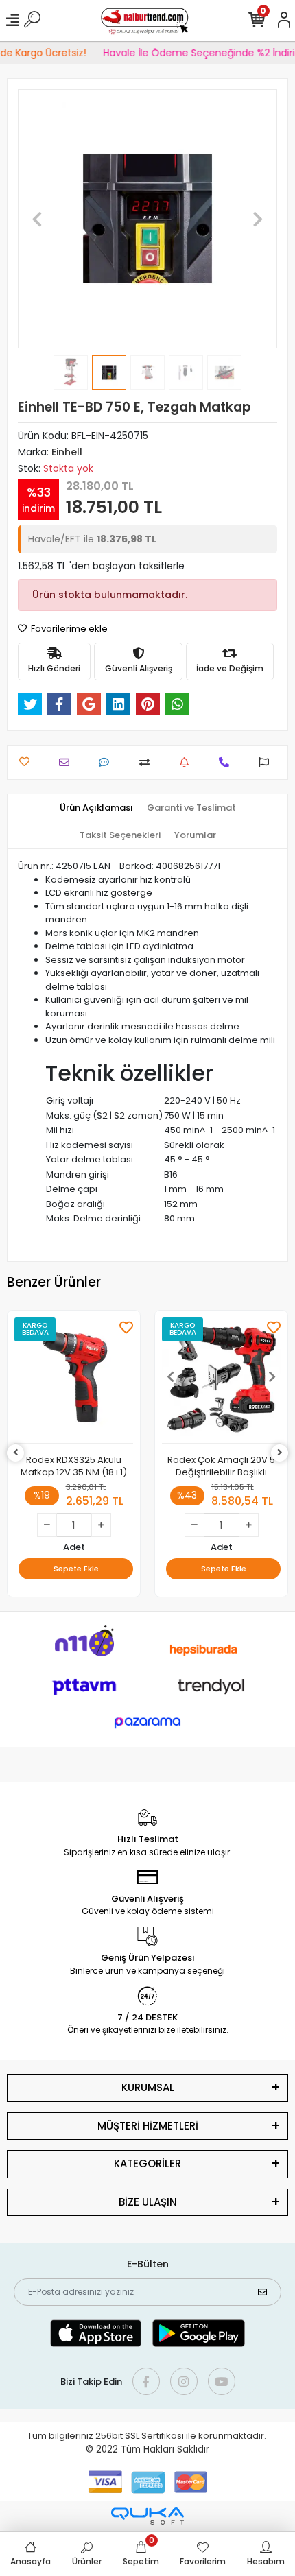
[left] (16, 1453)
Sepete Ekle (76, 1569)
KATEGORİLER (147, 2163)
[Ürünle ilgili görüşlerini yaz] (107, 762)
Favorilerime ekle (68, 629)
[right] (280, 1453)
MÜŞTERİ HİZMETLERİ (148, 2126)
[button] (37, 219)
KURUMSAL (148, 2087)
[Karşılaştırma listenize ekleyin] (148, 762)
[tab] (96, 808)
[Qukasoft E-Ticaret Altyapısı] (147, 2516)
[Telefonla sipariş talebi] (227, 762)
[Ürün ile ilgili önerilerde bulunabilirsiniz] (267, 762)
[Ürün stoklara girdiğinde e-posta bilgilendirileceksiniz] (188, 762)
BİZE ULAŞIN (148, 2202)
